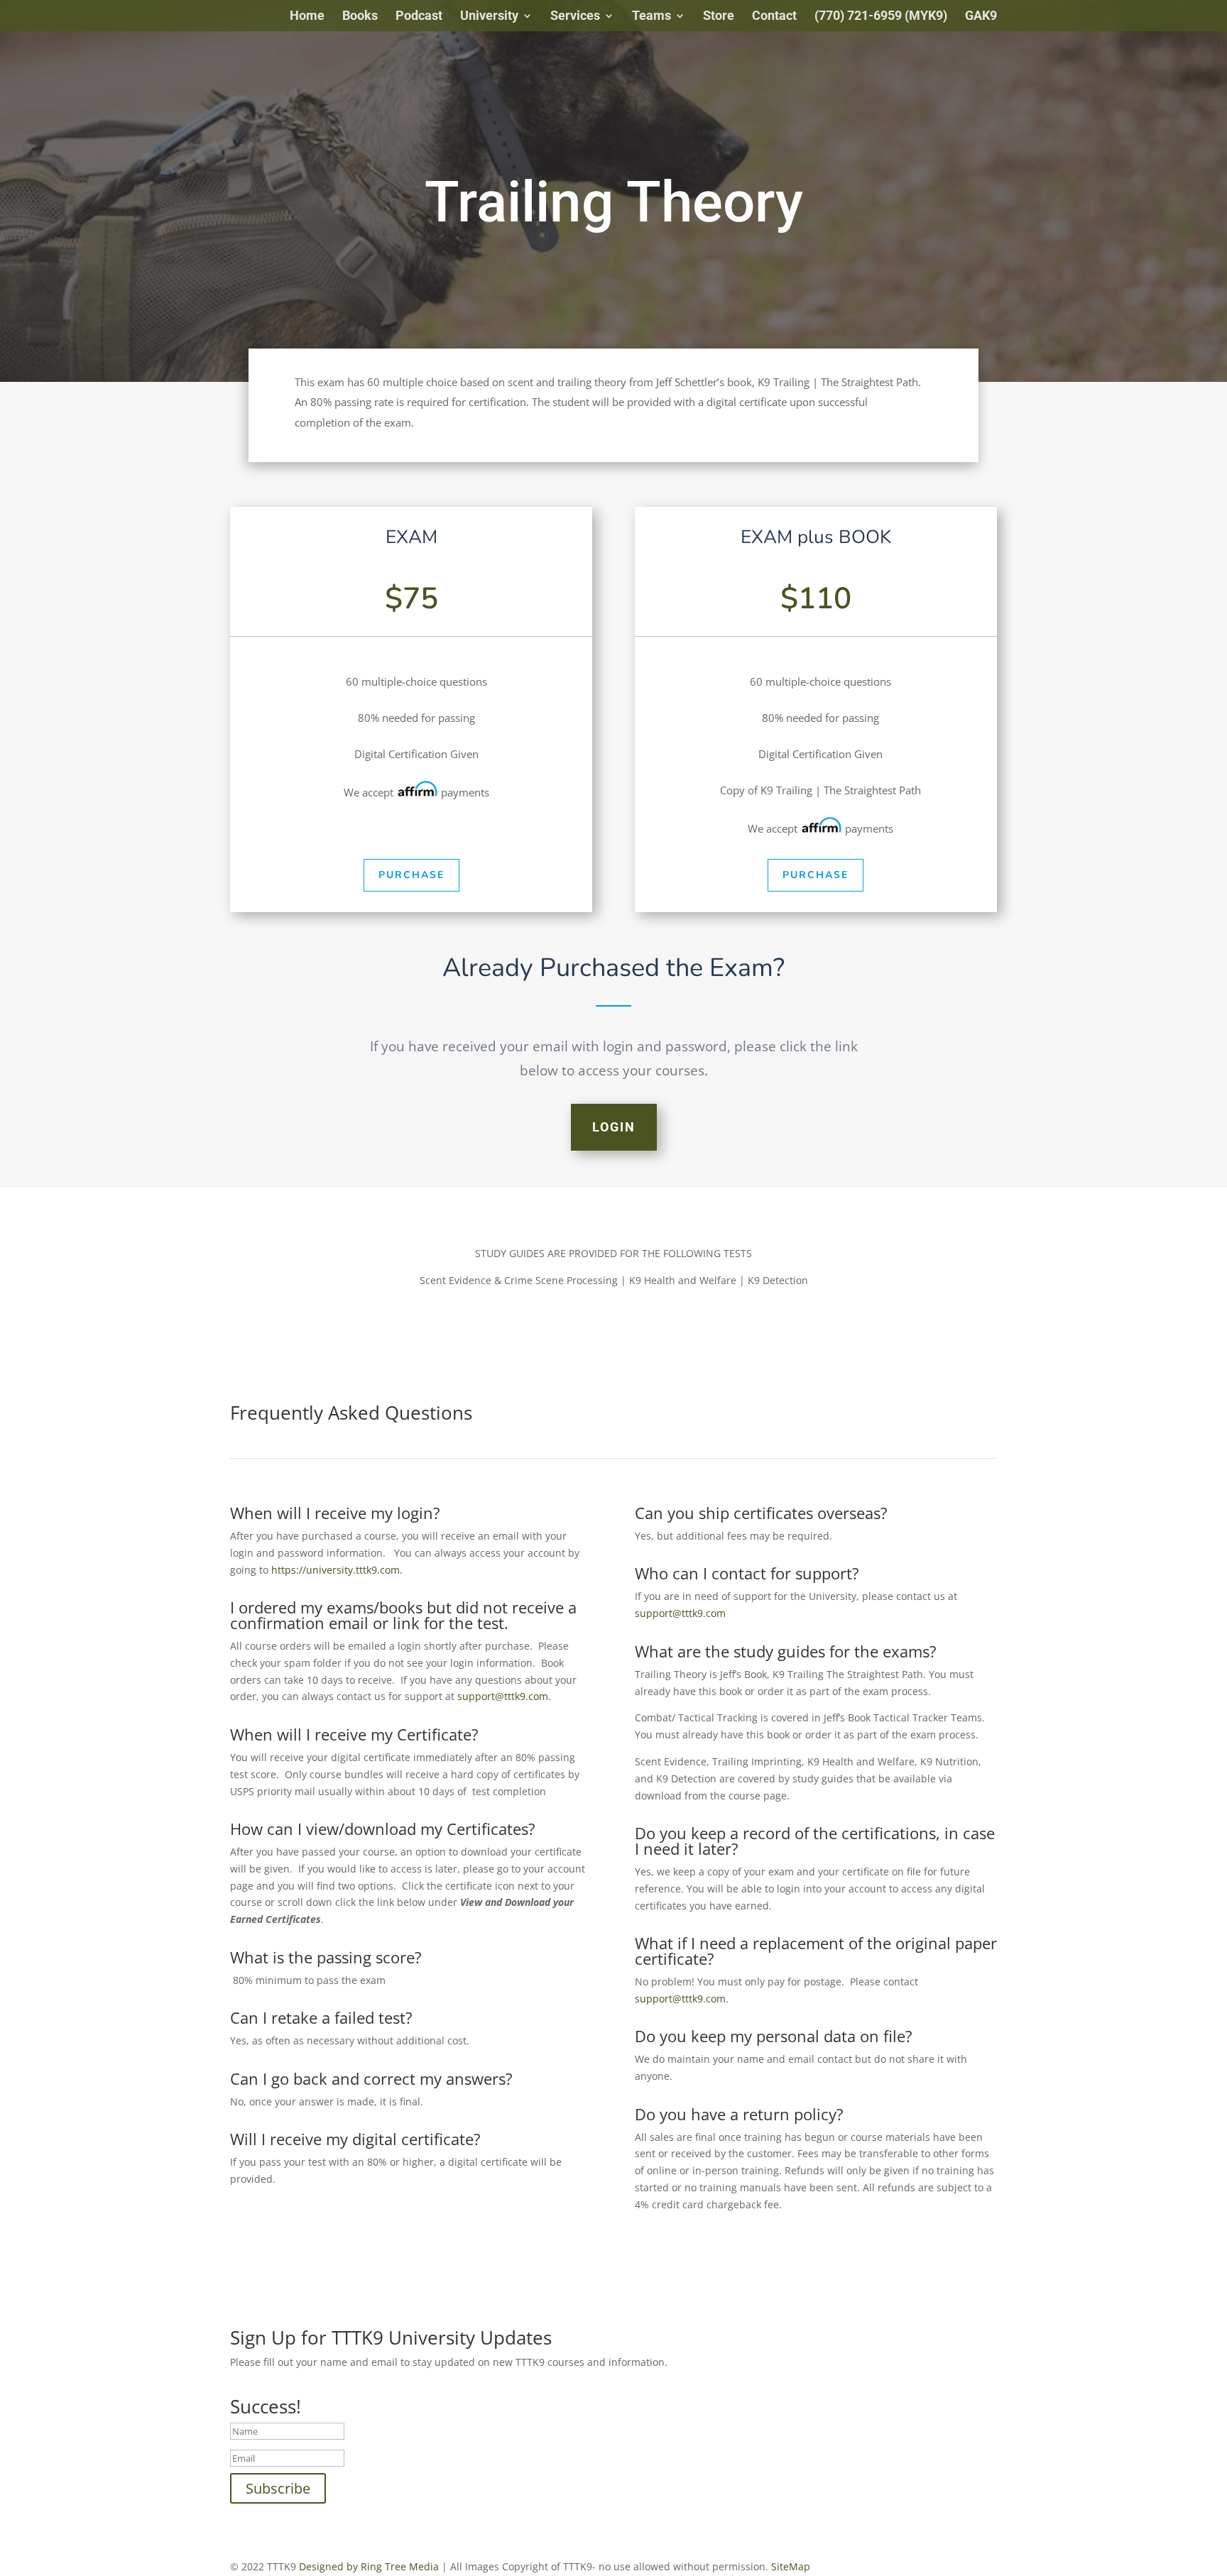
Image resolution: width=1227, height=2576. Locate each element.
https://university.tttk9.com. (337, 1570)
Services (575, 17)
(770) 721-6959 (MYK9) (881, 17)
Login (614, 1127)
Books (360, 17)
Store (719, 17)
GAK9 (981, 17)
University (489, 17)
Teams (651, 17)
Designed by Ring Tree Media (369, 2566)
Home (307, 17)
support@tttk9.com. (504, 1696)
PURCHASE (411, 875)
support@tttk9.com (680, 1613)
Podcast (419, 17)
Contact (774, 17)
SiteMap (791, 2566)
